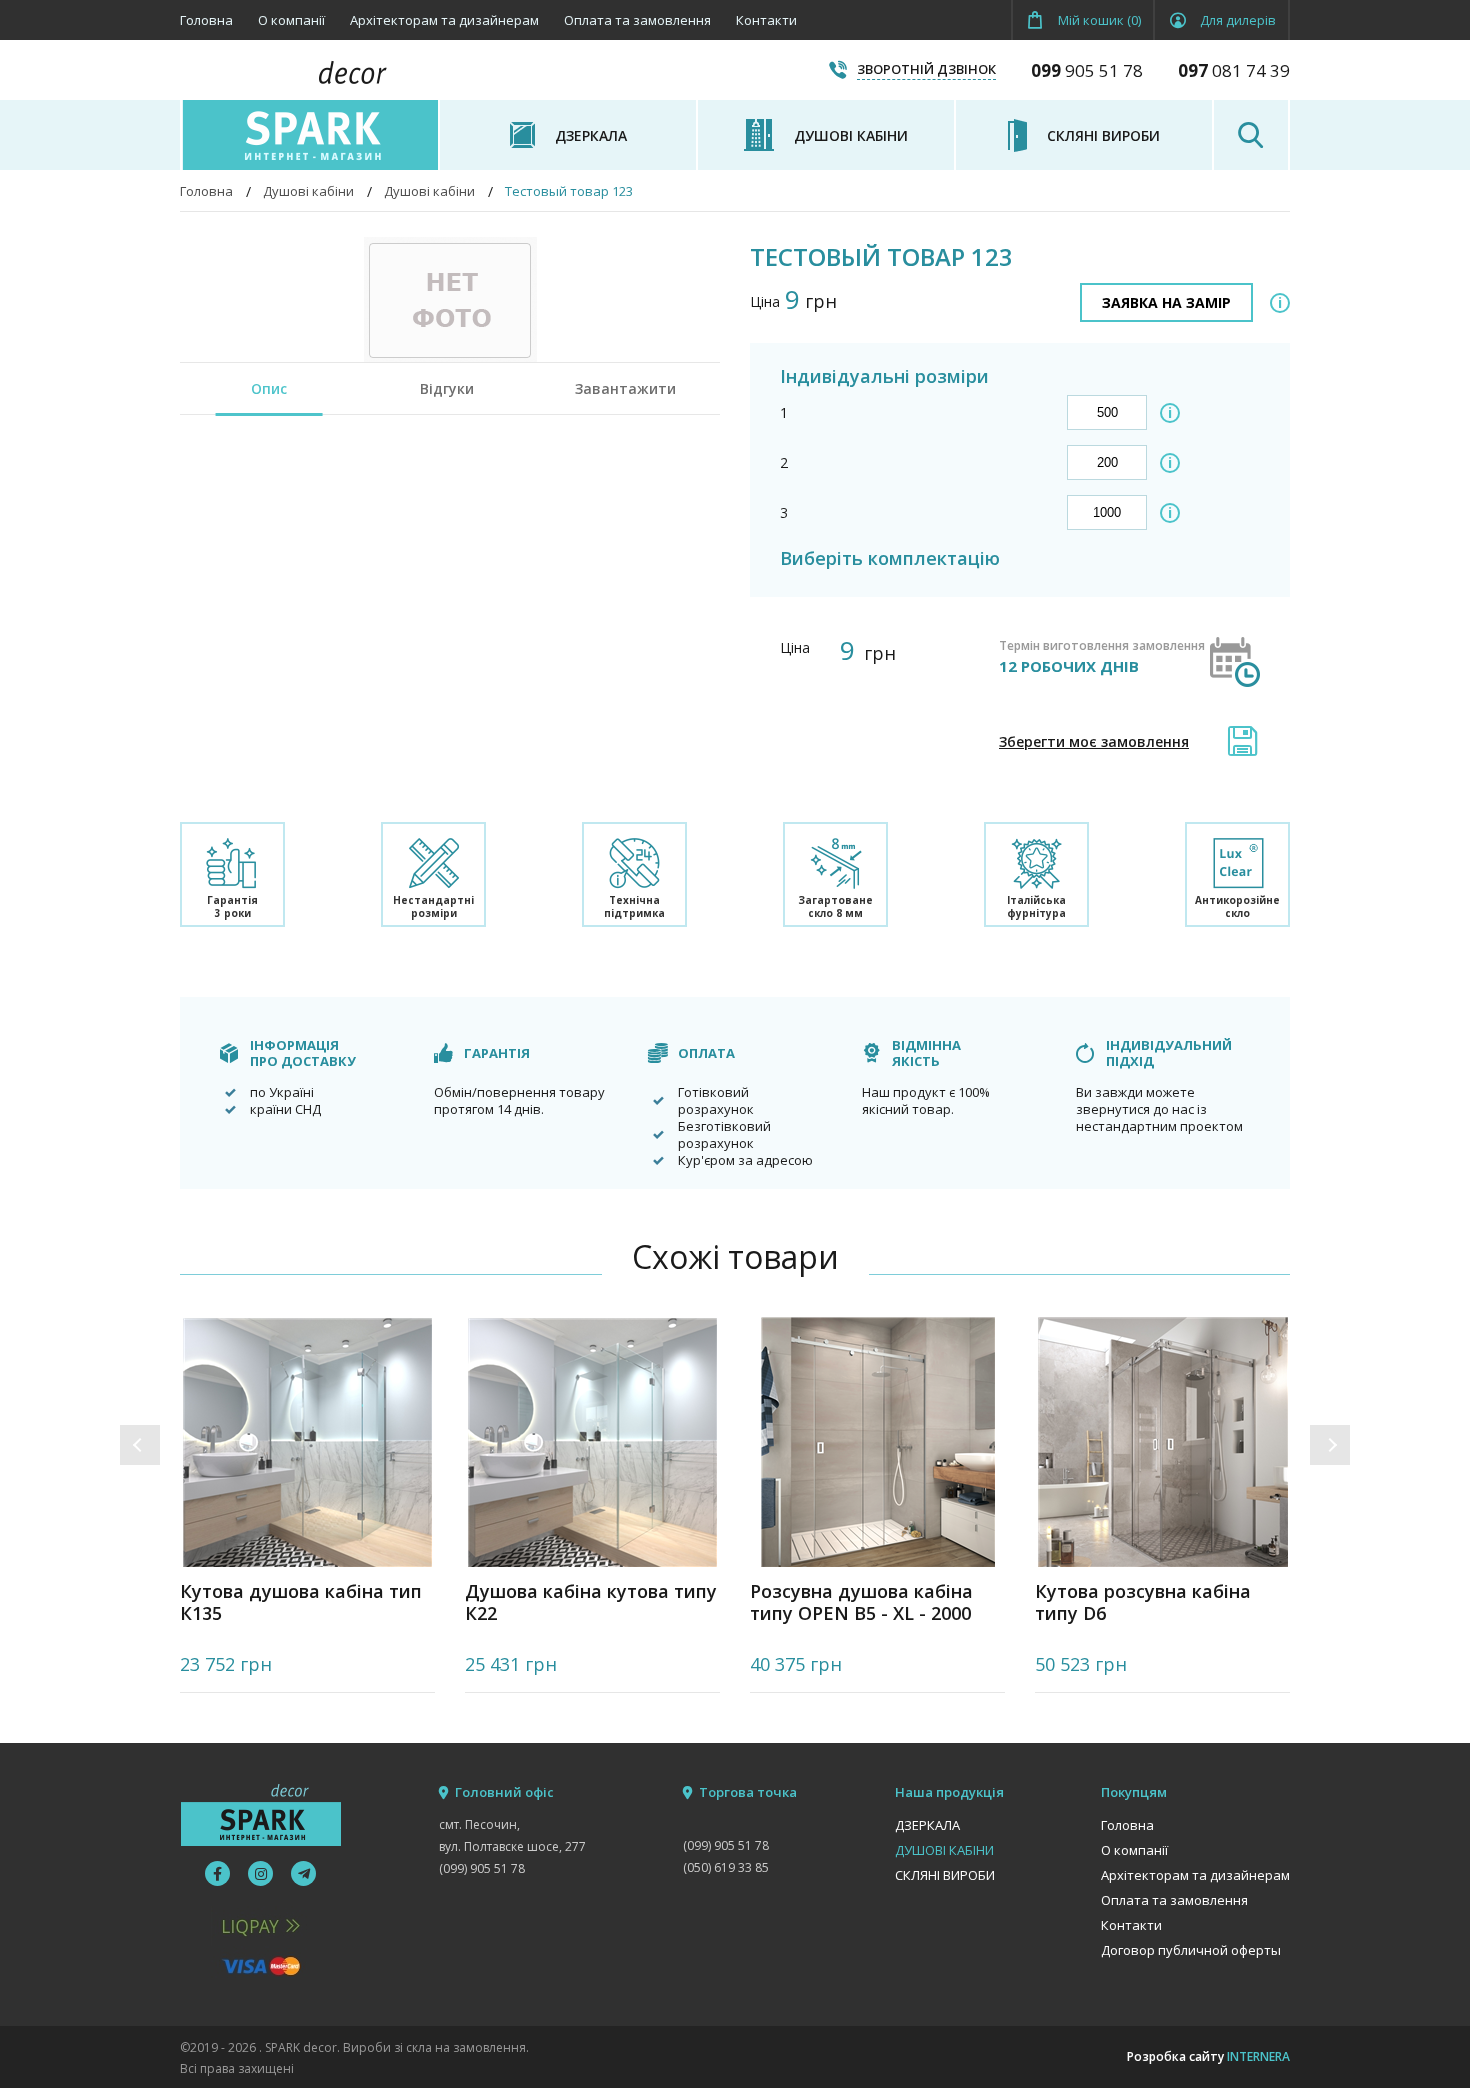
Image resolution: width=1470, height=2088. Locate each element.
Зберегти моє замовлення (1094, 741)
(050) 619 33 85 (726, 1867)
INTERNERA (1258, 2056)
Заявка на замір (1166, 302)
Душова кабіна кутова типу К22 (591, 1602)
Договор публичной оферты (1191, 1950)
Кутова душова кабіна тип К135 (301, 1602)
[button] (140, 1445)
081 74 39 (1234, 70)
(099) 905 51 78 (482, 1868)
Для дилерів (1238, 20)
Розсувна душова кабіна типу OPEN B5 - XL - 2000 (861, 1602)
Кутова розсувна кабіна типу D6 (1143, 1602)
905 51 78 (1087, 70)
